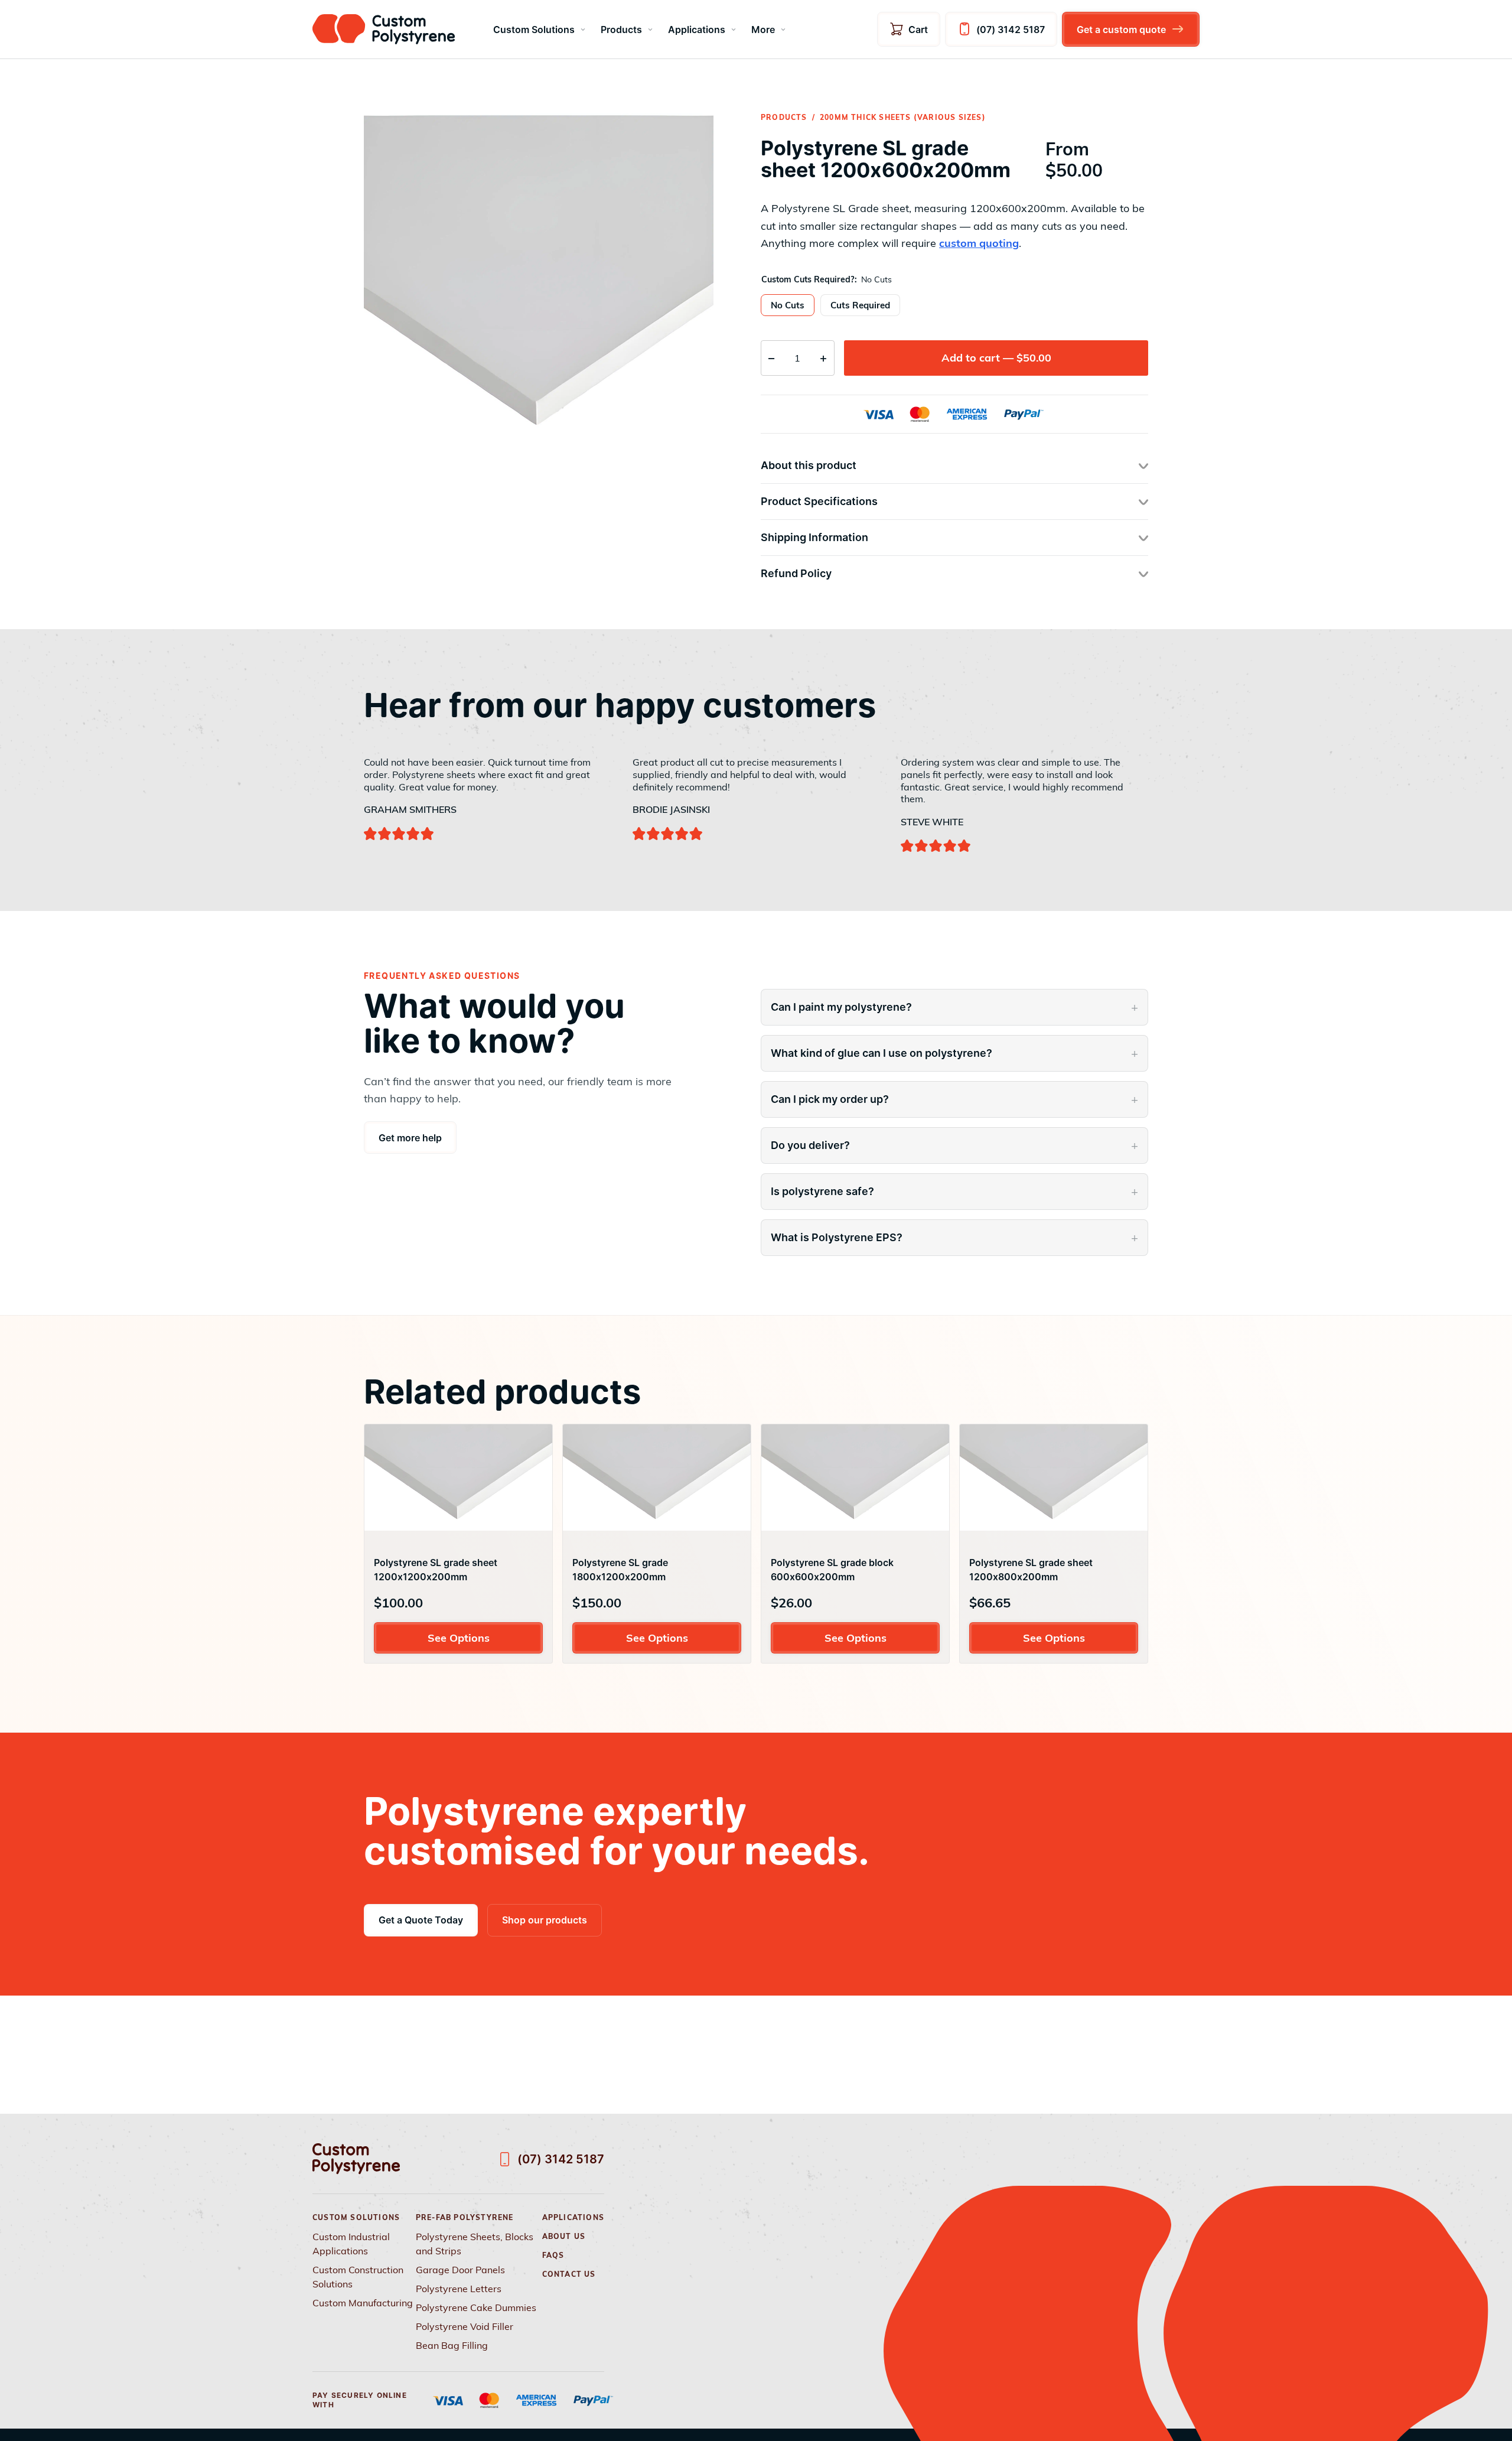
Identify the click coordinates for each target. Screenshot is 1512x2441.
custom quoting (979, 243)
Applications (697, 30)
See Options (459, 1638)
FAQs (553, 2255)
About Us (564, 2236)
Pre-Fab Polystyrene (465, 2217)
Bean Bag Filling (452, 2345)
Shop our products (545, 1920)
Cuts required (860, 305)
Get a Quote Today (421, 1920)
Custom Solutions (534, 30)
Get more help (410, 1138)
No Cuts (788, 305)
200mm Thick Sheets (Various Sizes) (903, 117)
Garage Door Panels (460, 2270)
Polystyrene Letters (459, 2289)
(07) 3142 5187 (1011, 30)
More (763, 30)
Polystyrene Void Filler (465, 2326)
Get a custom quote (1121, 30)
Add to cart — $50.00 (996, 358)
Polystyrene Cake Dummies (476, 2307)
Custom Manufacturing (363, 2303)
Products (621, 30)
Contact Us (569, 2274)
